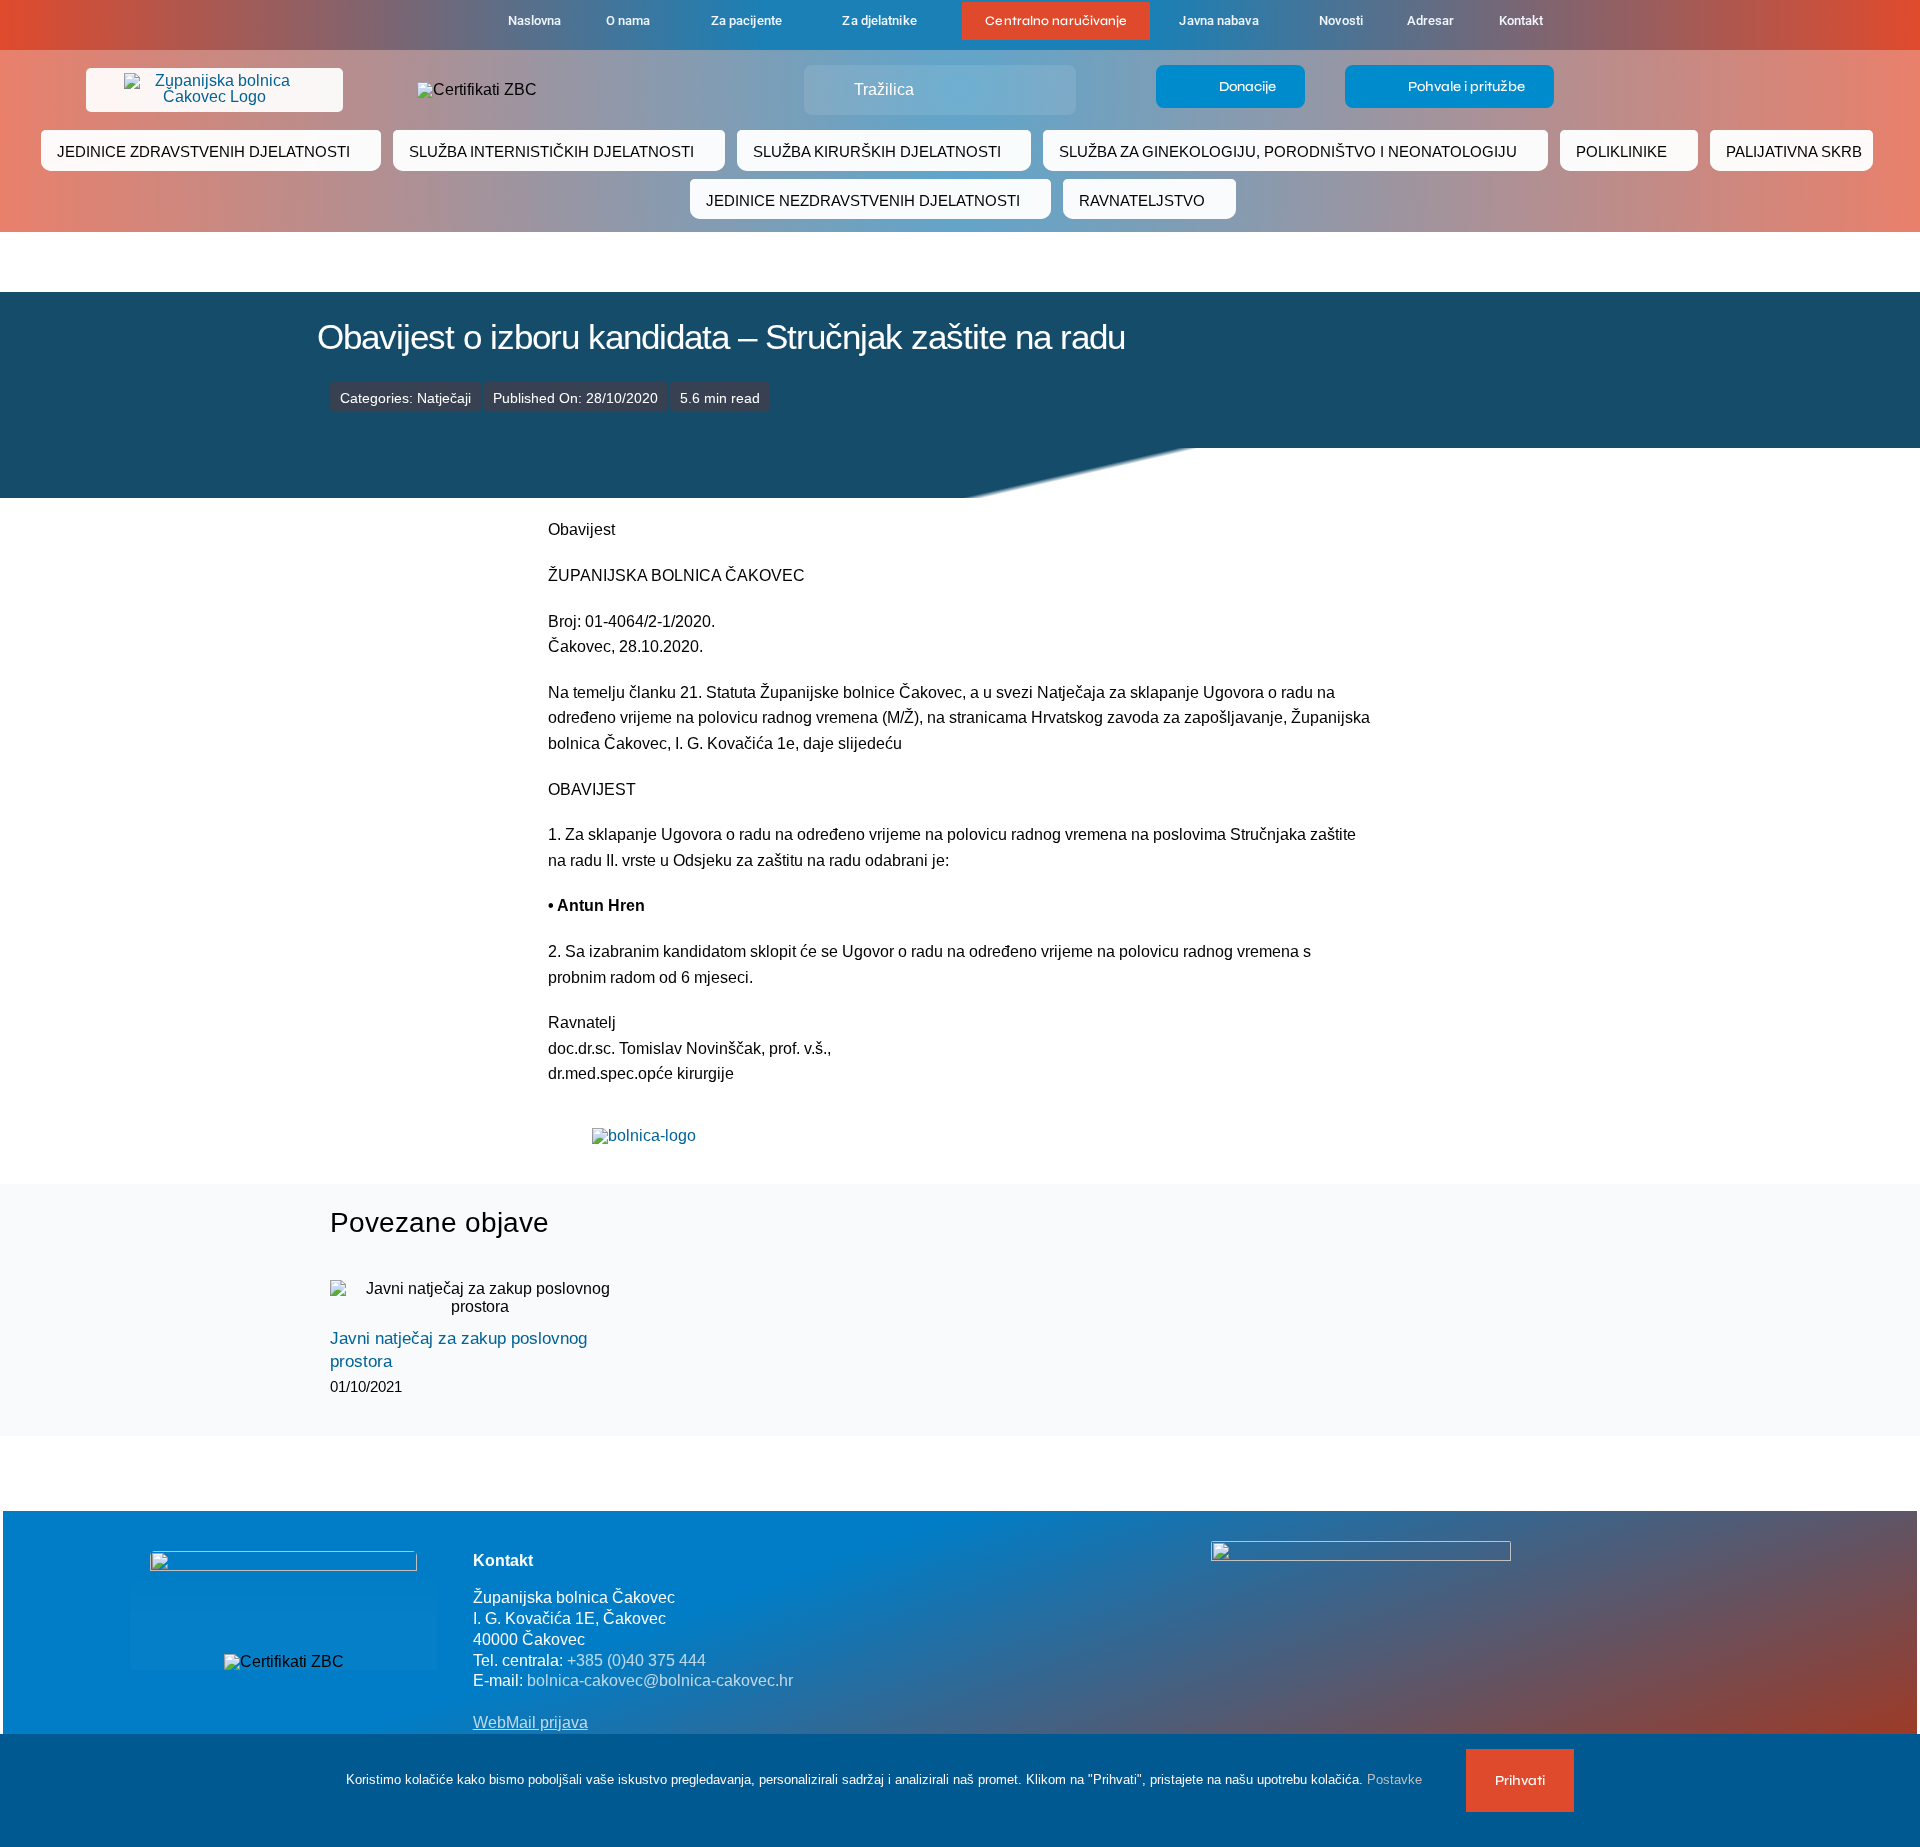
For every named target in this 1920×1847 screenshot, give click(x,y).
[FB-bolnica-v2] (1361, 1548)
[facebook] (382, 25)
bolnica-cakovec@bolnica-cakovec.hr (660, 1680)
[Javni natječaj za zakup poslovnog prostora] (480, 1298)
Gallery (497, 1298)
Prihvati (1520, 1780)
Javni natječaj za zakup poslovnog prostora (462, 1298)
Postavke (1396, 1779)
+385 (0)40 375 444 (636, 1660)
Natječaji (444, 398)
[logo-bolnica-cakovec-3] (644, 1135)
